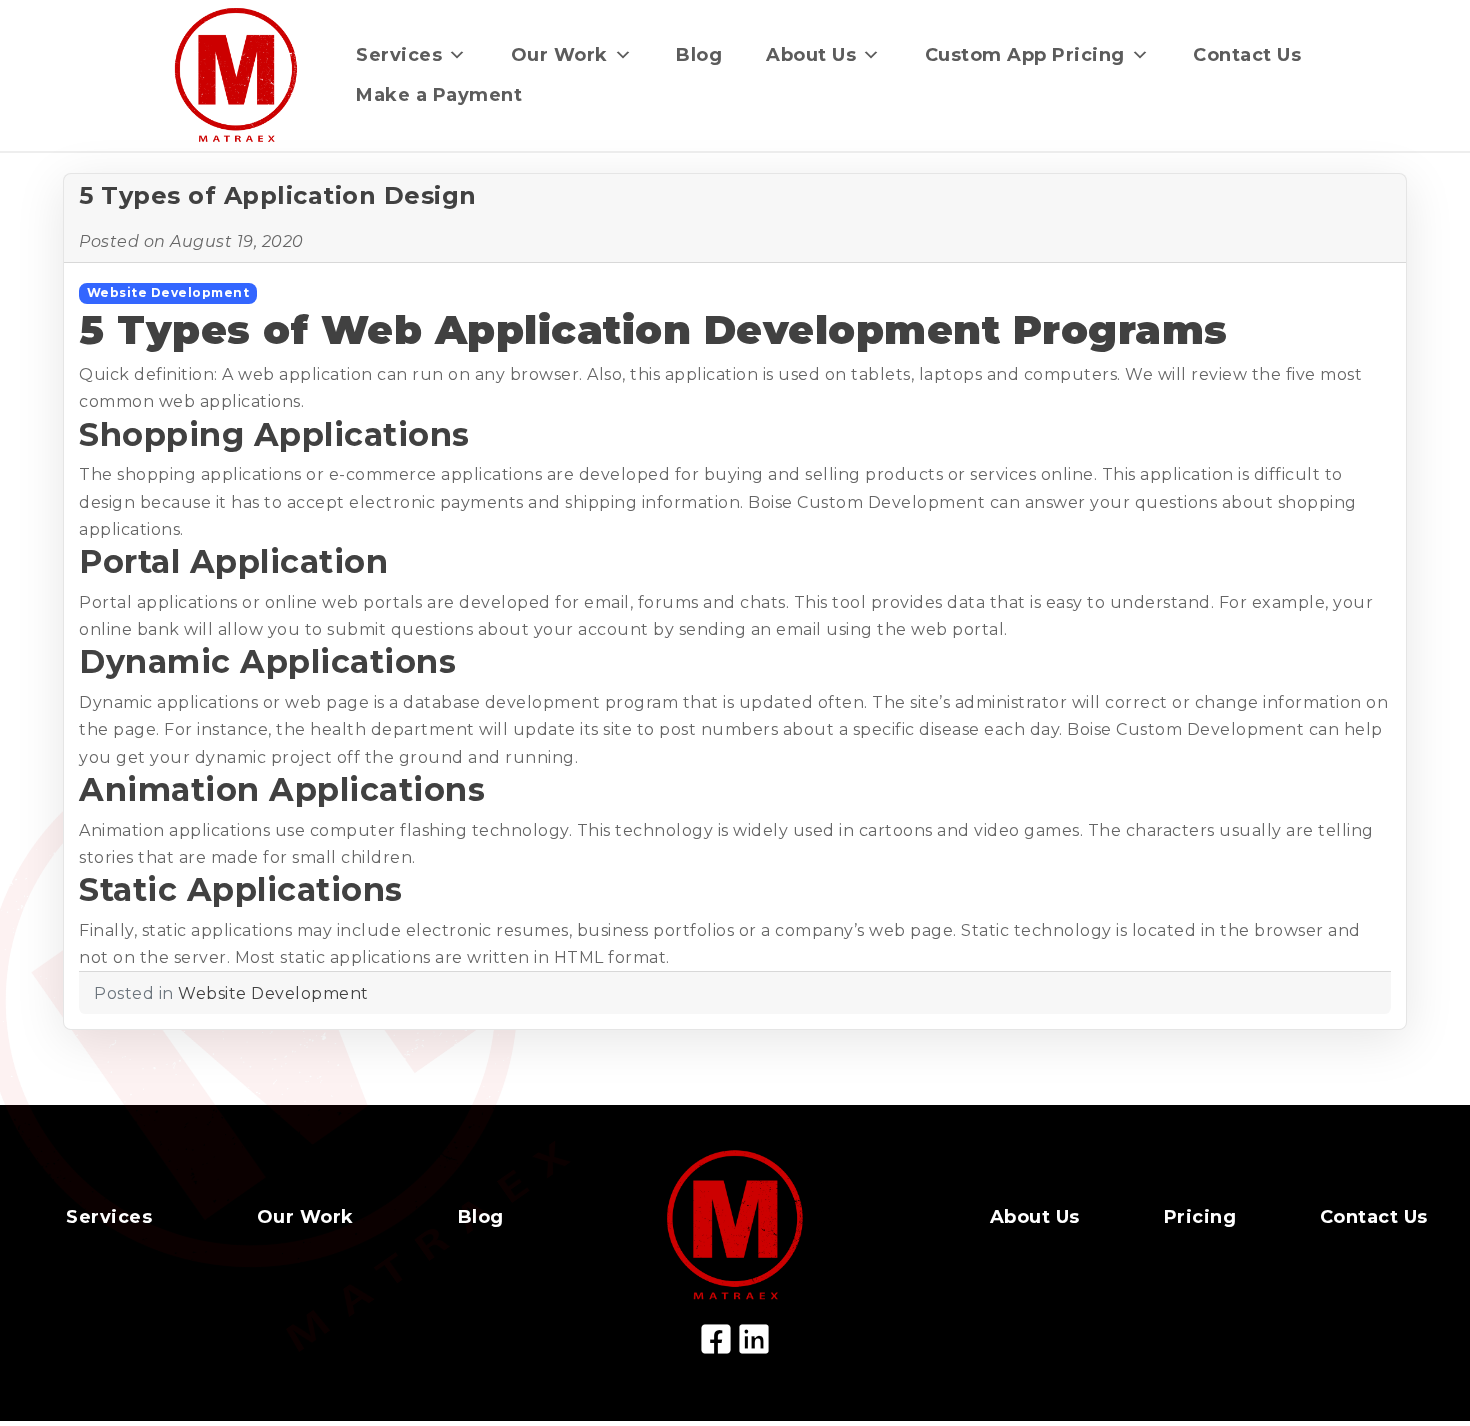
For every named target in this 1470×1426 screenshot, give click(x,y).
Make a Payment (439, 95)
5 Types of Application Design (278, 195)
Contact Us (1247, 55)
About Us (811, 55)
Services (399, 55)
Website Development (168, 292)
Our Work (559, 55)
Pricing (1200, 1217)
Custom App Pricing (1025, 55)
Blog (699, 55)
